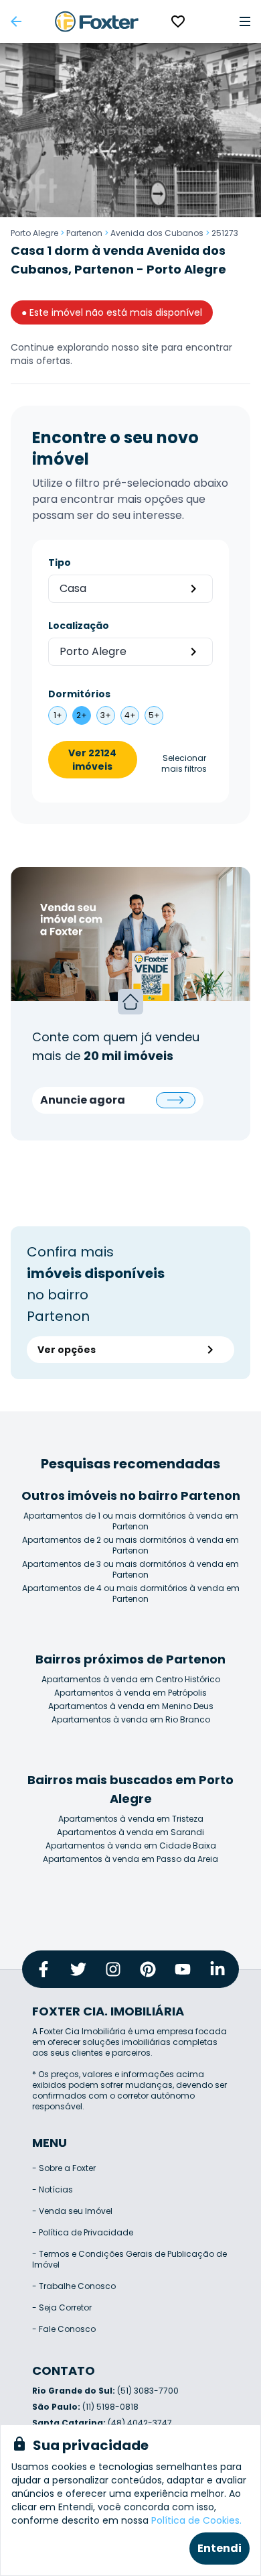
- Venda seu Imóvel (72, 2211)
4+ (130, 715)
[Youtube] (183, 1969)
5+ (154, 715)
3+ (106, 715)
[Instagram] (113, 1969)
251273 (225, 233)
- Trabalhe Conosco (74, 2286)
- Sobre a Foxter (64, 2168)
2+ (82, 715)
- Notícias (53, 2189)
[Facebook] (43, 1969)
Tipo (60, 563)
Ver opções (67, 1350)
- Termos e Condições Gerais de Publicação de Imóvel (129, 2259)
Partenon (84, 233)
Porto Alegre (34, 233)
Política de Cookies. (196, 2520)
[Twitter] (78, 1969)
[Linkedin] (217, 1969)
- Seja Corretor (62, 2307)
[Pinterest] (148, 1969)
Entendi (220, 2548)
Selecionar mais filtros (184, 764)
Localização (79, 626)
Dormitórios (79, 694)
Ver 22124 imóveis (92, 760)
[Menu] (245, 21)
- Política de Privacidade (83, 2232)
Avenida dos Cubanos (157, 233)
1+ (58, 715)
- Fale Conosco (64, 2329)
